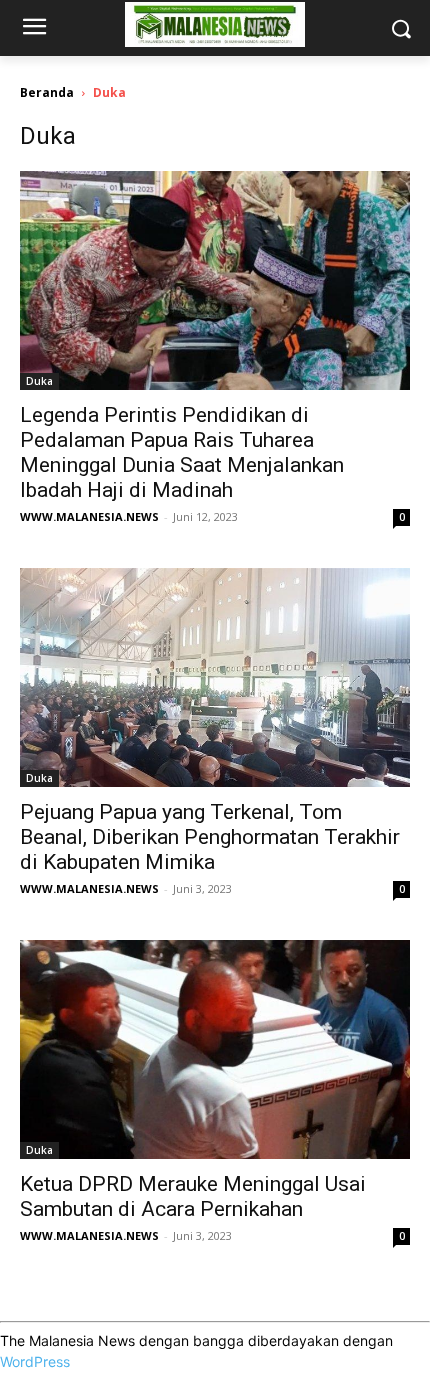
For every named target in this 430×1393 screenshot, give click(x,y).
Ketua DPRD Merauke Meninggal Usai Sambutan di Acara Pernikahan (193, 1196)
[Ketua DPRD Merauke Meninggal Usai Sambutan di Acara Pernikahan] (215, 1049)
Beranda (47, 92)
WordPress (35, 1361)
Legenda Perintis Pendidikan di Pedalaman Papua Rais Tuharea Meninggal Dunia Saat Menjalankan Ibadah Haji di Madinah (182, 452)
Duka (39, 381)
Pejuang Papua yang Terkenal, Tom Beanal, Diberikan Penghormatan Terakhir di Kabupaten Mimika (210, 837)
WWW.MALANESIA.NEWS (89, 516)
